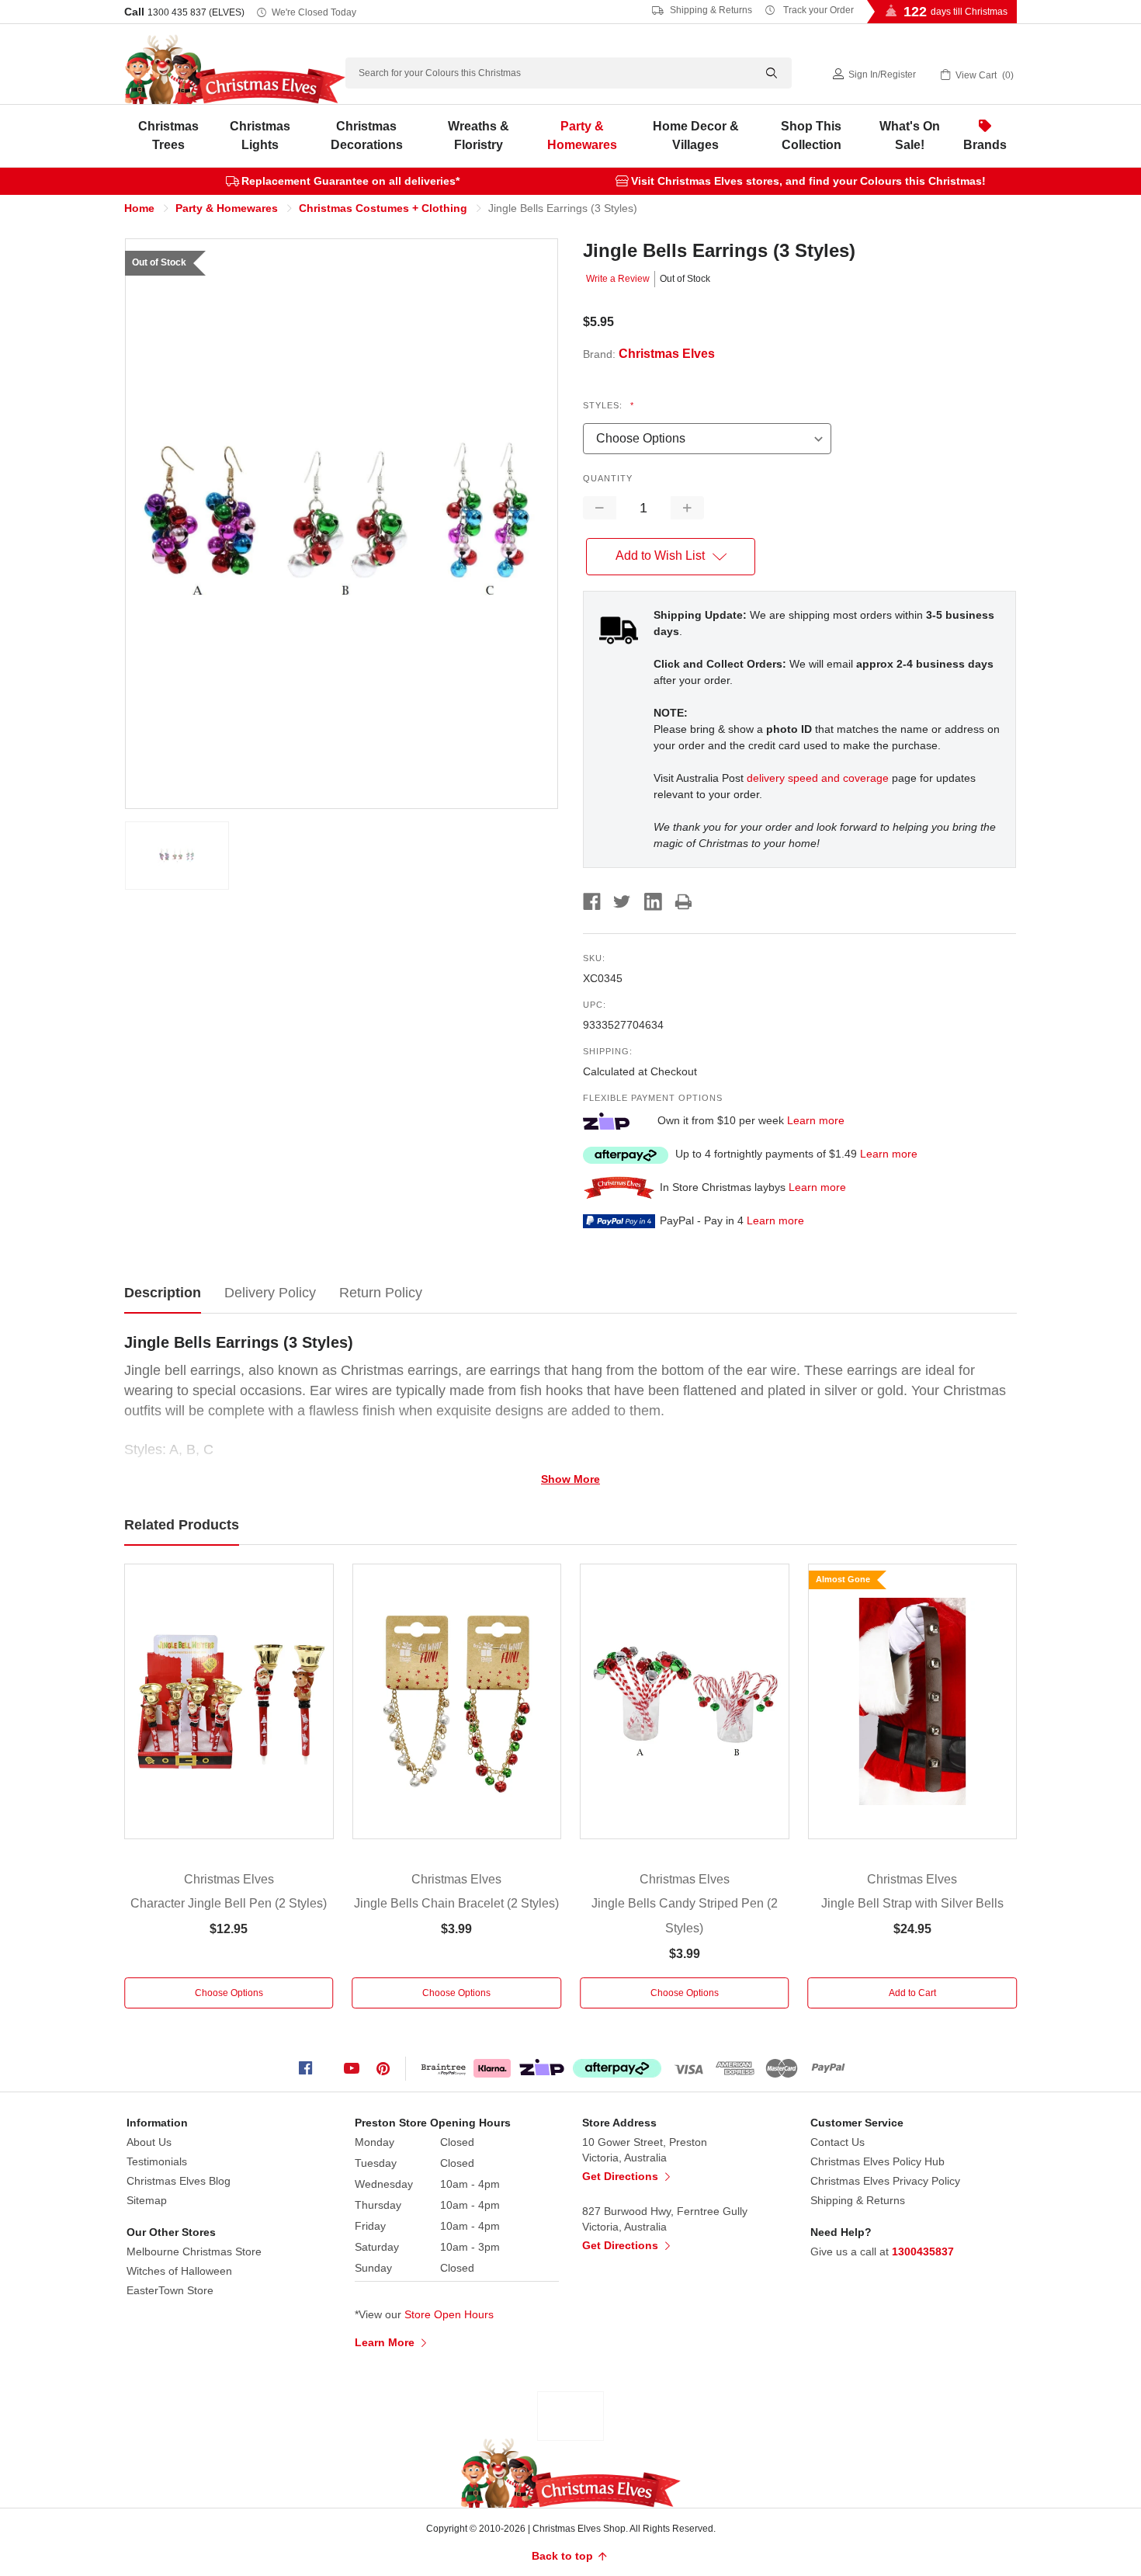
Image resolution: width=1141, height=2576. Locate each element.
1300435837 (923, 2251)
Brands (985, 145)
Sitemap (147, 2200)
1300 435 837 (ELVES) (196, 12)
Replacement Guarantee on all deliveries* (350, 181)
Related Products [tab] (182, 1525)
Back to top (564, 2556)
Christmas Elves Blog (179, 2181)
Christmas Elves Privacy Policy (885, 2181)
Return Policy (381, 1293)
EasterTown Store (170, 2290)
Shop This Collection (811, 135)
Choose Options (229, 1993)
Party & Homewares (582, 135)
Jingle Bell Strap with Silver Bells (912, 1903)
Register (898, 75)
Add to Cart (912, 1993)
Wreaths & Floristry (479, 135)
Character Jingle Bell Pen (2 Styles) (229, 1903)
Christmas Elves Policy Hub (877, 2161)
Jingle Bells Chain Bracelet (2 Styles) (456, 1903)
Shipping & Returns (710, 10)
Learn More (386, 2342)
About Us (149, 2142)
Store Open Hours (449, 2314)
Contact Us (838, 2142)
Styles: (609, 405)
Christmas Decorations (367, 135)
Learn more (816, 1120)
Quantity (608, 478)
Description (163, 1293)
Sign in (863, 75)
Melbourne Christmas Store (194, 2251)
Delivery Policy (270, 1293)
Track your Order (817, 10)
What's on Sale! (910, 135)
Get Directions (622, 2176)
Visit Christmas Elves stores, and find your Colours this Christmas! (808, 181)
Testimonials (157, 2161)
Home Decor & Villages (696, 135)
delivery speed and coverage (818, 778)
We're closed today (314, 12)
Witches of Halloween (179, 2271)
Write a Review (618, 279)
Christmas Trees (168, 135)
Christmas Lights (260, 135)
